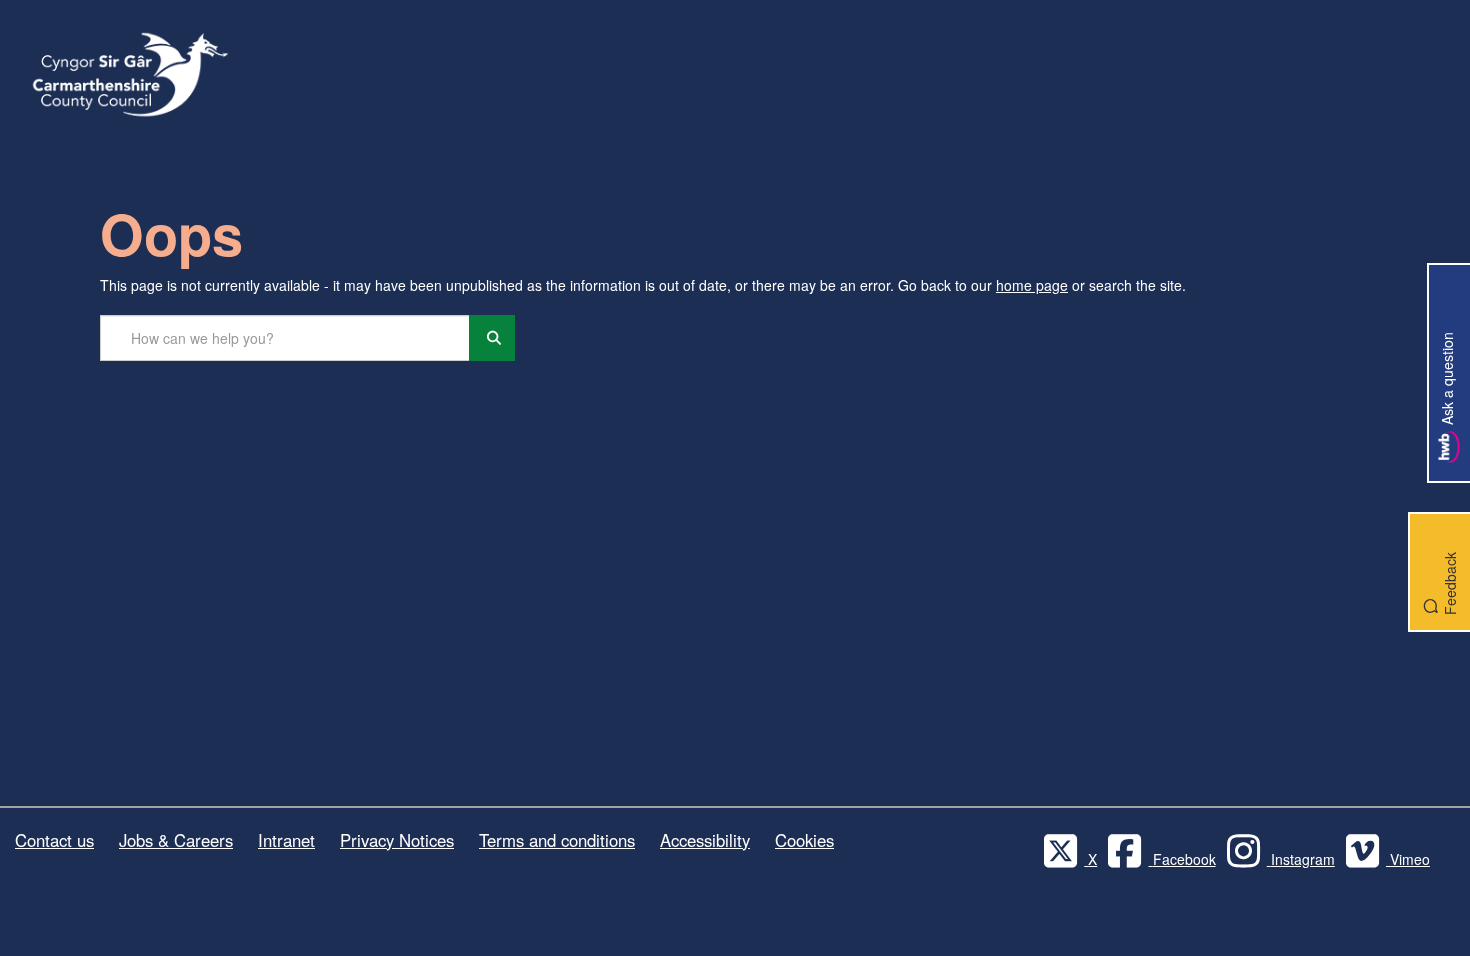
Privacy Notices (397, 840)
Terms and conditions (557, 840)
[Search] (492, 338)
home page (1032, 285)
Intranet (286, 840)
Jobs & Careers (176, 840)
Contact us (54, 840)
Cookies (804, 840)
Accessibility (705, 840)
